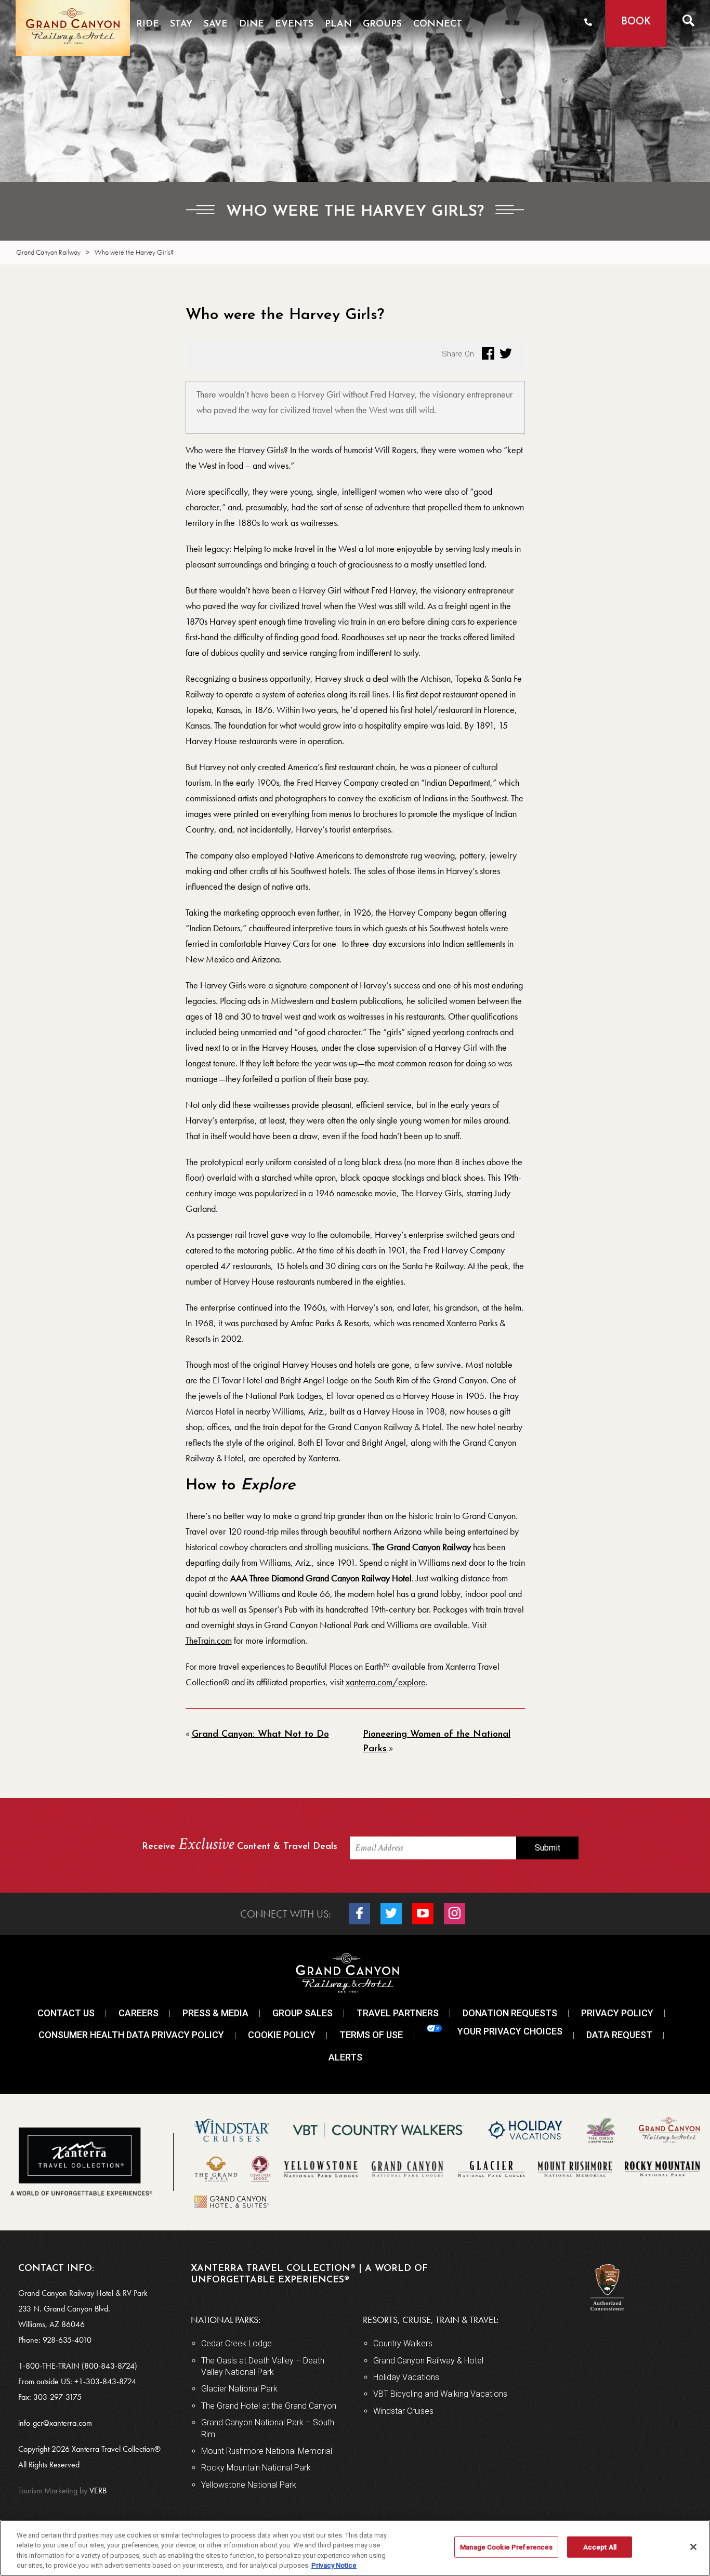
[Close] (693, 2547)
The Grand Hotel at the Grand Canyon (269, 2406)
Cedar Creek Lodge (236, 2343)
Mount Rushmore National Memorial (267, 2451)
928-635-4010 (67, 2340)
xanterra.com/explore (386, 1682)
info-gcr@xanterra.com (55, 2423)
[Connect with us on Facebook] (488, 354)
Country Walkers (403, 2343)
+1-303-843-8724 (105, 2381)
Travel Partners (398, 2013)
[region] (355, 2548)
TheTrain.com (209, 1640)
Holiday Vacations (406, 2377)
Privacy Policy (617, 2013)
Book (636, 22)
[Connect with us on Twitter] (506, 354)
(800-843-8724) (109, 2366)
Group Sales (303, 2013)
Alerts (345, 2057)
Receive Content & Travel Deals (240, 1845)
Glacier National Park (239, 2389)
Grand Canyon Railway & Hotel (428, 2361)
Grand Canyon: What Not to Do (260, 1735)
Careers (139, 2013)
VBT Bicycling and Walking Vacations (440, 2394)
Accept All (600, 2547)
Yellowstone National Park (249, 2485)
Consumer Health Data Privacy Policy (131, 2035)
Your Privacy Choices (510, 2031)
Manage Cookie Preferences (506, 2547)
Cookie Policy (282, 2035)
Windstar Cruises (403, 2411)
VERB (62, 2491)
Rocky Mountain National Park (256, 2468)
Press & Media (215, 2013)
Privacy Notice (334, 2565)
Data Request (619, 2035)
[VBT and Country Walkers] (378, 2130)
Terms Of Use (371, 2035)
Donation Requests (510, 2013)
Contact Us (66, 2013)
